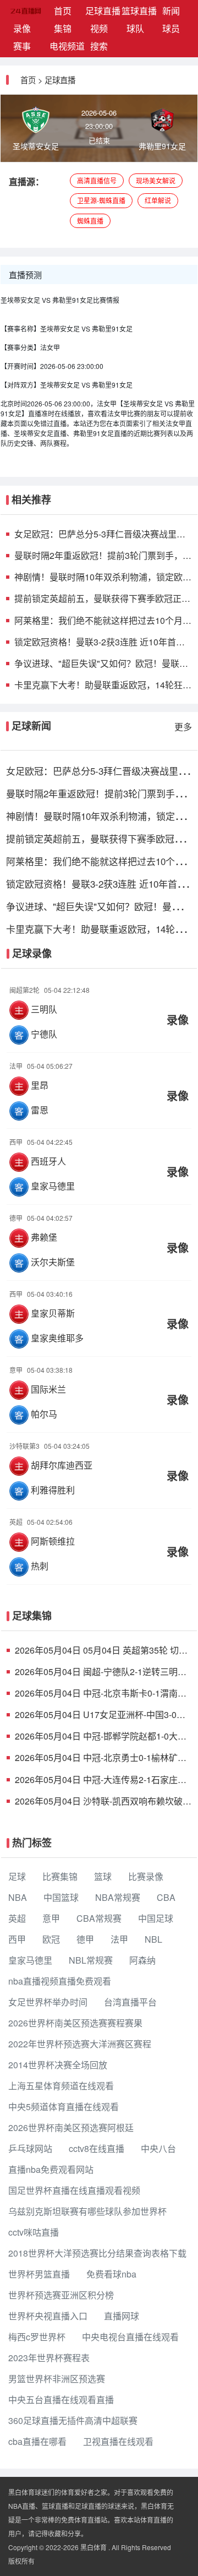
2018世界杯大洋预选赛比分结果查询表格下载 (97, 2253)
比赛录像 (146, 1876)
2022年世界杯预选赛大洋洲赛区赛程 (80, 2044)
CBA (166, 1897)
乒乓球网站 (30, 2148)
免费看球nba (111, 2274)
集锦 (63, 28)
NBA (18, 1897)
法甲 (119, 1939)
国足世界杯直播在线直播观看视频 (74, 2190)
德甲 (85, 1939)
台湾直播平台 (130, 2002)
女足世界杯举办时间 (48, 2002)
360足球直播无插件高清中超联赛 (73, 2420)
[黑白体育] (12, 11)
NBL (153, 1939)
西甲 (17, 1939)
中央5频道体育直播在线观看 (64, 2107)
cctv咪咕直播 (34, 2232)
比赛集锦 (60, 1876)
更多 (183, 727)
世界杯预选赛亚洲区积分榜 (61, 2295)
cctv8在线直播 (97, 2148)
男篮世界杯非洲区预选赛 (57, 2379)
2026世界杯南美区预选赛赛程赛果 (75, 2023)
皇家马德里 (30, 1960)
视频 (99, 28)
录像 (22, 28)
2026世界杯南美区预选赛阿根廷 (71, 2127)
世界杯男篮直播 (39, 2274)
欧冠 (51, 1939)
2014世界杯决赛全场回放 (58, 2065)
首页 (67, 10)
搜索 (99, 46)
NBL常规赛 (91, 1960)
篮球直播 (137, 11)
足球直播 (101, 11)
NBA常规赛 (118, 1897)
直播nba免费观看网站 (51, 2169)
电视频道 (65, 46)
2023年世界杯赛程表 (49, 2358)
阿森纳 (142, 1960)
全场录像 (99, 1012)
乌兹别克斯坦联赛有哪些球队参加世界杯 (87, 2211)
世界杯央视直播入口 (48, 2316)
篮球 (103, 1876)
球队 (135, 28)
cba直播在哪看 (37, 2441)
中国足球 (156, 1918)
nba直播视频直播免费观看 (60, 1981)
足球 (17, 1876)
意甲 (51, 1918)
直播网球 (122, 2316)
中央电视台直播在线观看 (130, 2337)
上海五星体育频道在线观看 (61, 2086)
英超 (17, 1918)
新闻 (171, 11)
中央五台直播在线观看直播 (61, 2400)
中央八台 (158, 2148)
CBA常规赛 (99, 1918)
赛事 (22, 46)
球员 (171, 28)
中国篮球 (61, 1897)
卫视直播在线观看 (118, 2441)
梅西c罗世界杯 (37, 2337)
